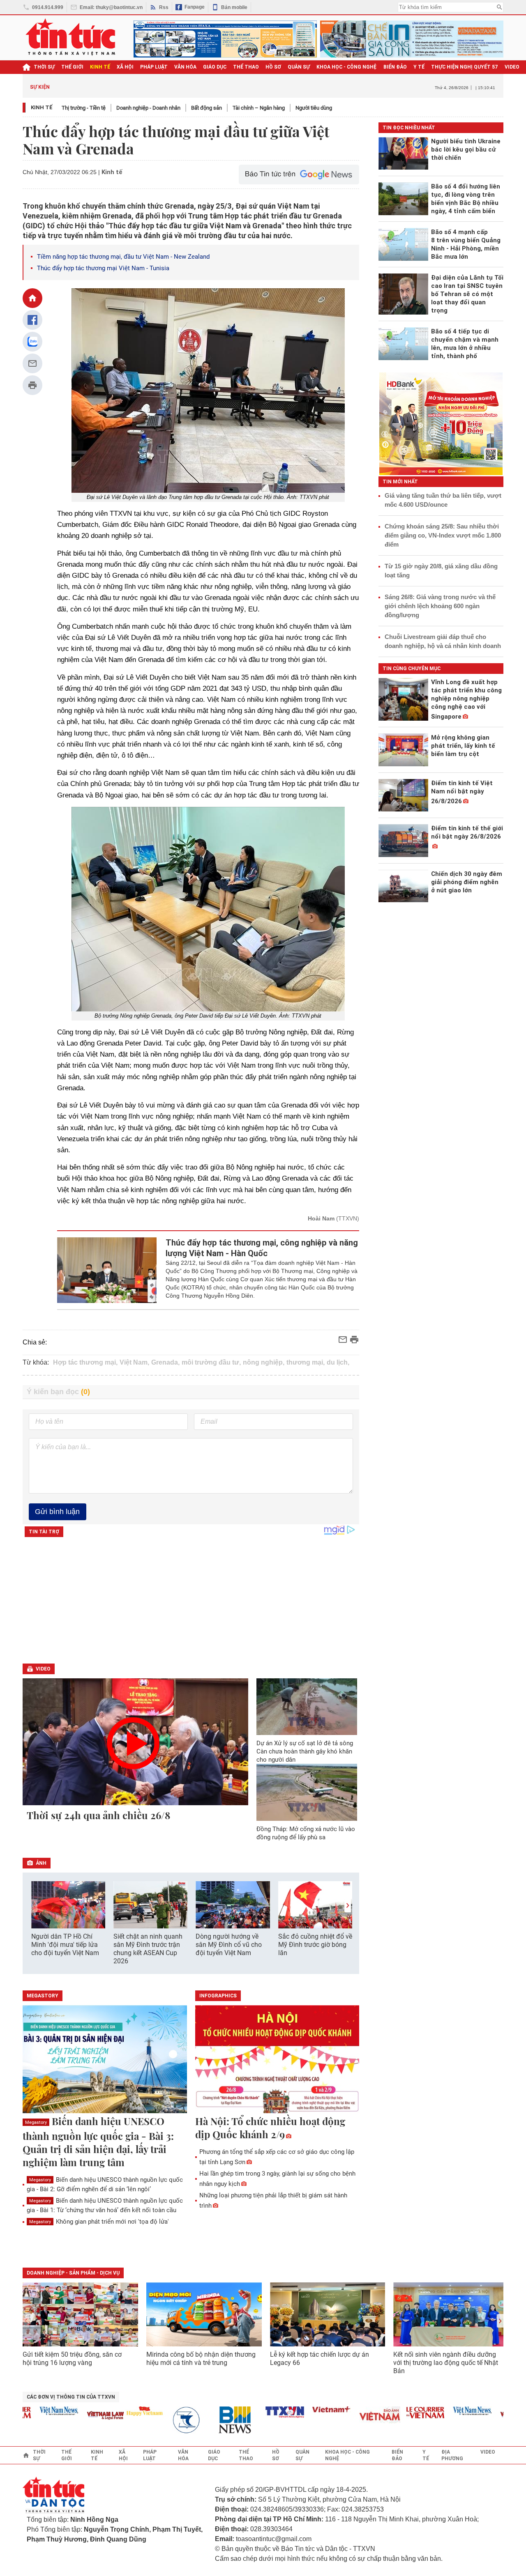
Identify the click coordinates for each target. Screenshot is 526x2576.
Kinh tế (42, 107)
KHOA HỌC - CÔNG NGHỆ (347, 67)
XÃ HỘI (125, 67)
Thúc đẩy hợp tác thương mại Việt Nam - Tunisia (103, 268)
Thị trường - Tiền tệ (84, 108)
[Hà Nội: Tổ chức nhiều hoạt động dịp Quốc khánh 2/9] (277, 2060)
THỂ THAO (246, 67)
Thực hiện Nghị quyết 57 (465, 67)
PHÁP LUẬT (154, 67)
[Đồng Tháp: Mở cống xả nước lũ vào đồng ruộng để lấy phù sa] (307, 1792)
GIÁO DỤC (215, 67)
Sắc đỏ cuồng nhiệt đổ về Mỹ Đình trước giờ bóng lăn (315, 1945)
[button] (348, 1906)
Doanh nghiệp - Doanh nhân (148, 108)
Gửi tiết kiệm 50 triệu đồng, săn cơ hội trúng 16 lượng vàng (72, 2359)
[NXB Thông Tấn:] (166, 2420)
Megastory (36, 2122)
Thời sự (44, 67)
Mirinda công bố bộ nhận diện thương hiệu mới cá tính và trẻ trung (201, 2359)
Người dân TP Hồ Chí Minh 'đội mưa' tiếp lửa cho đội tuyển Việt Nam (65, 1945)
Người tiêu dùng (314, 108)
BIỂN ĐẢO (395, 67)
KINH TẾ (100, 67)
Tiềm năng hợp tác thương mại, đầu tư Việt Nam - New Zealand (123, 257)
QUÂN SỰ (299, 67)
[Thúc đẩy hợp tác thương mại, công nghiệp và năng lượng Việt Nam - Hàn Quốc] (107, 1270)
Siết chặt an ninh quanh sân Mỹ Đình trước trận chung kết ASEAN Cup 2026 (148, 1949)
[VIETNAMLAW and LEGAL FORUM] (81, 2416)
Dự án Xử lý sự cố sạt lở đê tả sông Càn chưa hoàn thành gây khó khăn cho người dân (305, 1751)
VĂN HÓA (185, 67)
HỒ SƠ (273, 67)
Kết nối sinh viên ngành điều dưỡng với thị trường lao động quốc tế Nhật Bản (446, 2363)
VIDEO (512, 67)
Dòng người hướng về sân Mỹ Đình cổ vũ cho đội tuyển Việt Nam (229, 1945)
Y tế (419, 67)
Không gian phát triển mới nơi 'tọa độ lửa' (99, 2222)
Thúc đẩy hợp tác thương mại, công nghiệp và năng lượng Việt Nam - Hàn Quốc (262, 1248)
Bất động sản (206, 108)
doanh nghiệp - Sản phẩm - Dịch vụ (73, 2273)
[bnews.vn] (213, 2420)
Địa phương (452, 2455)
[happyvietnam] (119, 2411)
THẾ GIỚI (72, 67)
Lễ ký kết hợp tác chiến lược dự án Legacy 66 (320, 2359)
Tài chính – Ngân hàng (259, 108)
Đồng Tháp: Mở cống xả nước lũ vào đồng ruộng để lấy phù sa (306, 1833)
